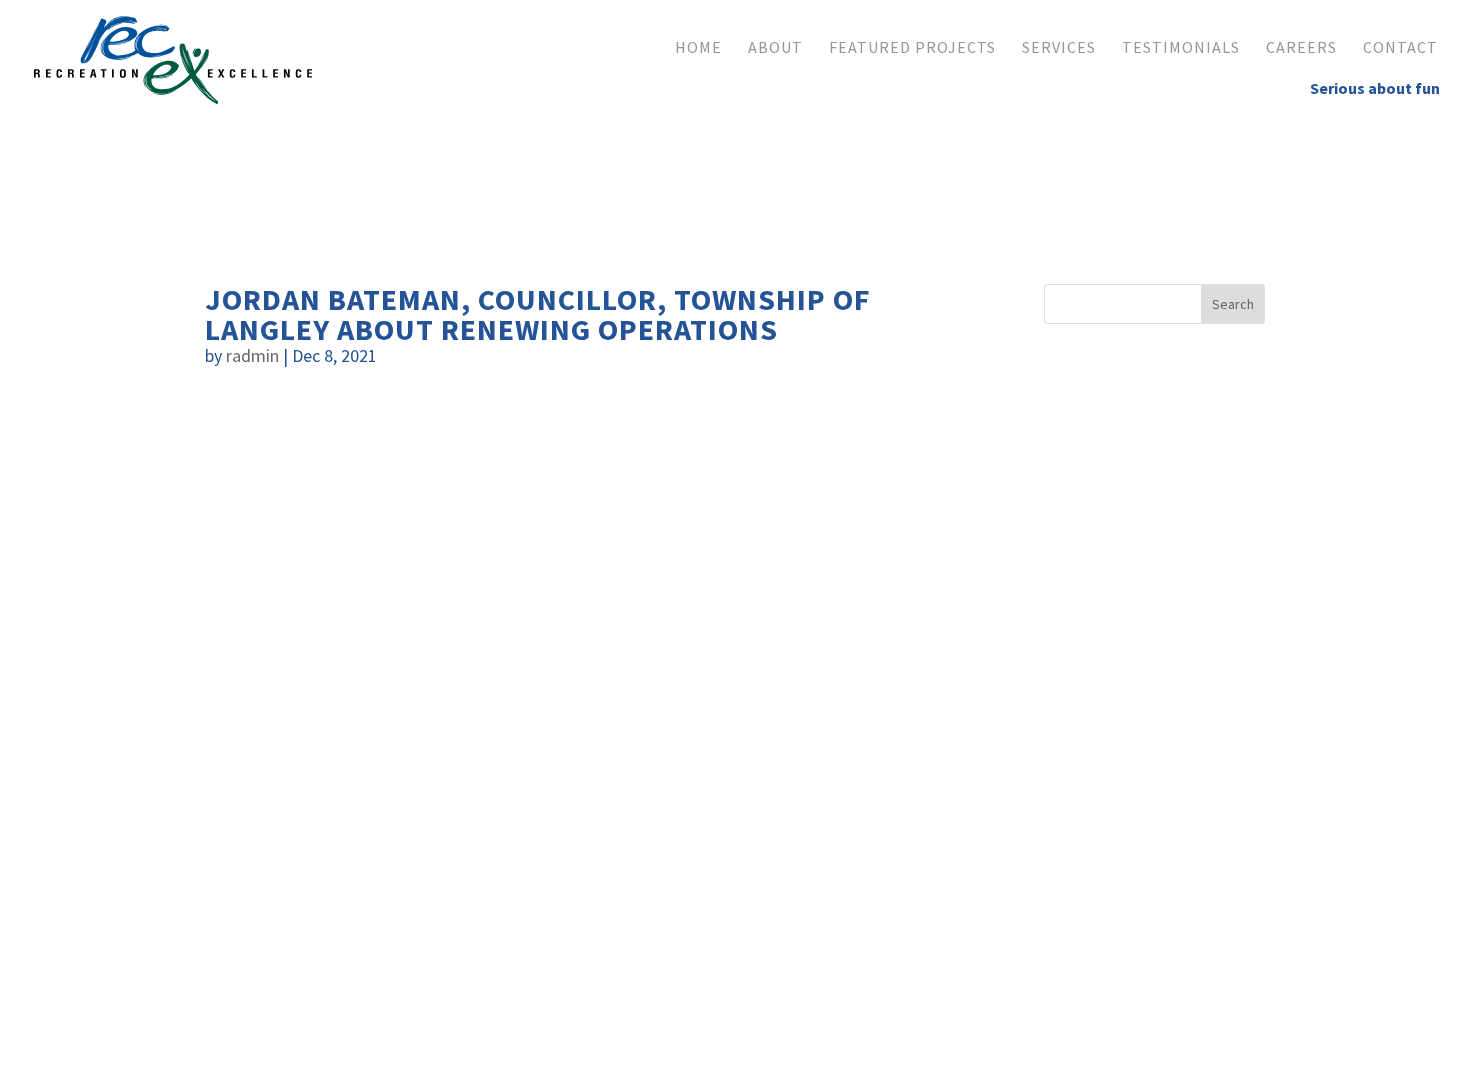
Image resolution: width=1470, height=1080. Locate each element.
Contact (1400, 48)
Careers (1301, 48)
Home (698, 48)
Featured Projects (912, 48)
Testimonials (1181, 48)
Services (1059, 48)
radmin (252, 355)
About (775, 48)
